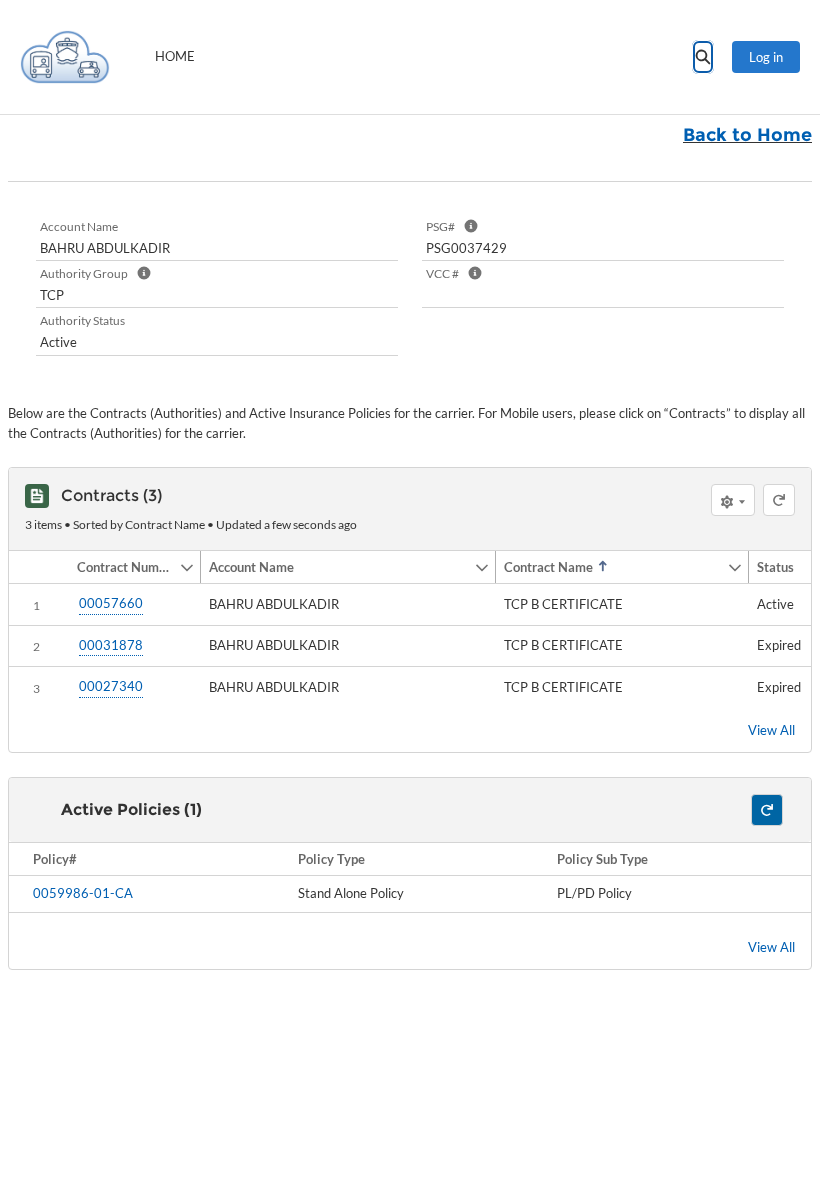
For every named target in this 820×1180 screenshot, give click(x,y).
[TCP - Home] (65, 57)
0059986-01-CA (83, 893)
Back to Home (747, 135)
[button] (124, 567)
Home (175, 56)
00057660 (111, 603)
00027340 (111, 686)
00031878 (111, 645)
